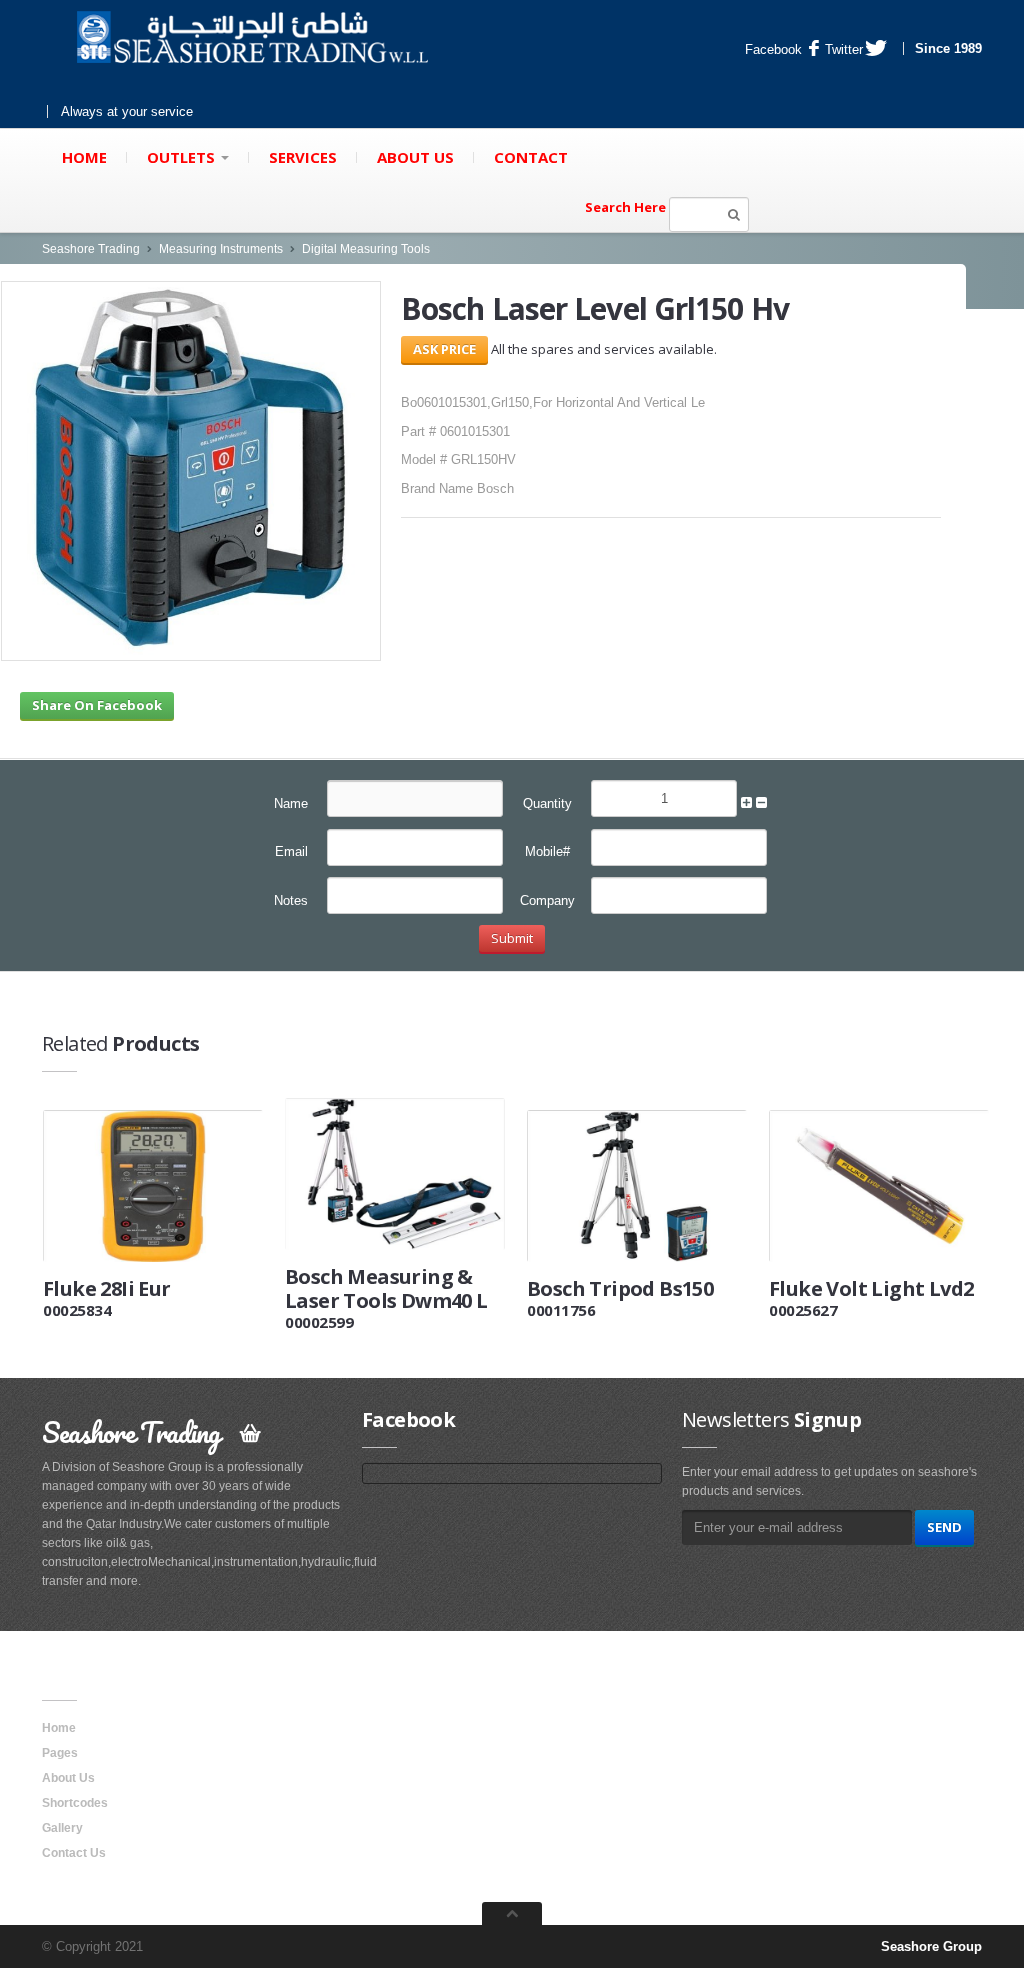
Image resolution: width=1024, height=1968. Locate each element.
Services (303, 157)
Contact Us (74, 1853)
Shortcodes (75, 1803)
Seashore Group (931, 1946)
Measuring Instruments (221, 249)
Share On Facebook (97, 705)
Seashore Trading (91, 249)
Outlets (183, 157)
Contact (531, 157)
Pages (60, 1753)
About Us (415, 157)
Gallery (62, 1828)
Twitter (844, 49)
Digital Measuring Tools (366, 249)
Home (84, 157)
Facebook (773, 49)
